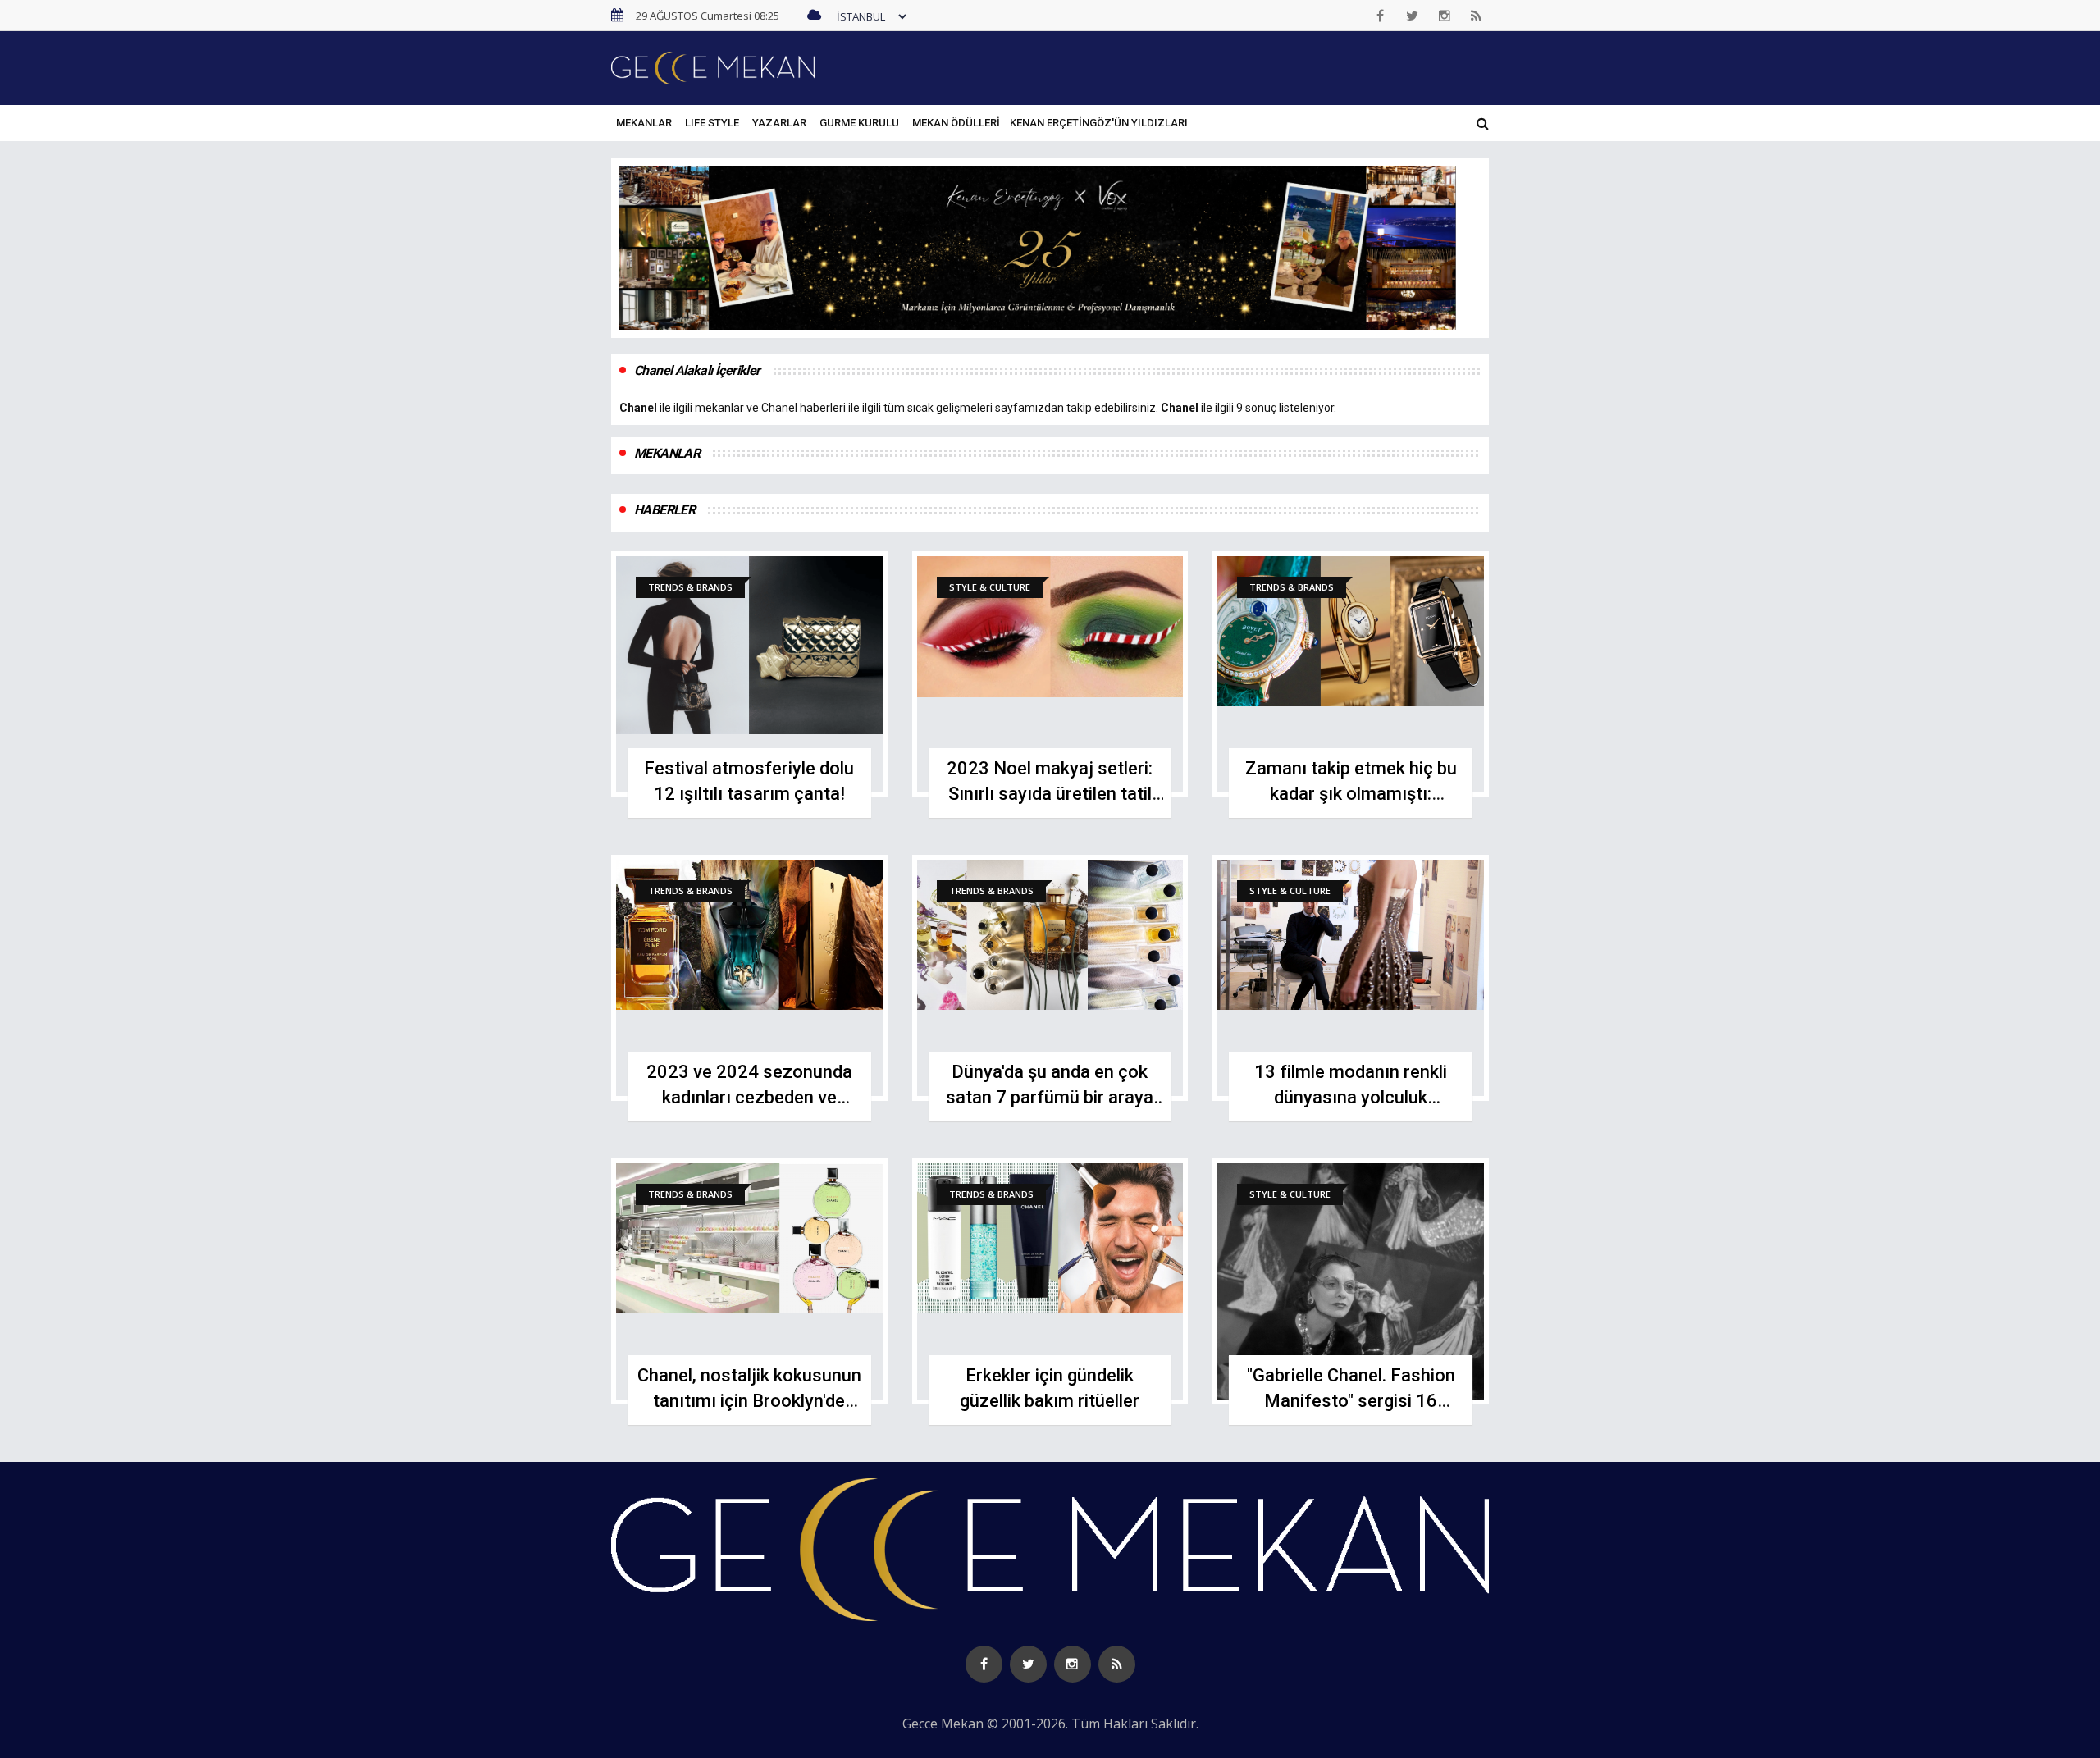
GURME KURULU (859, 123)
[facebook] (1381, 16)
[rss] (1477, 16)
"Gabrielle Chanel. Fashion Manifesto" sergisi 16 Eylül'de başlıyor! (1351, 1401)
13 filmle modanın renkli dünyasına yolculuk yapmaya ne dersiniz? (1351, 1097)
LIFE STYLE (712, 123)
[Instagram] (1445, 16)
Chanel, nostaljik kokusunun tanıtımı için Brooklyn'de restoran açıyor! (749, 1401)
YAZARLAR (779, 123)
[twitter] (1413, 16)
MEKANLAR (644, 123)
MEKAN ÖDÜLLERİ (956, 123)
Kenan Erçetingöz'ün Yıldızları (1099, 123)
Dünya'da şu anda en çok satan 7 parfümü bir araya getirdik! (1050, 1097)
